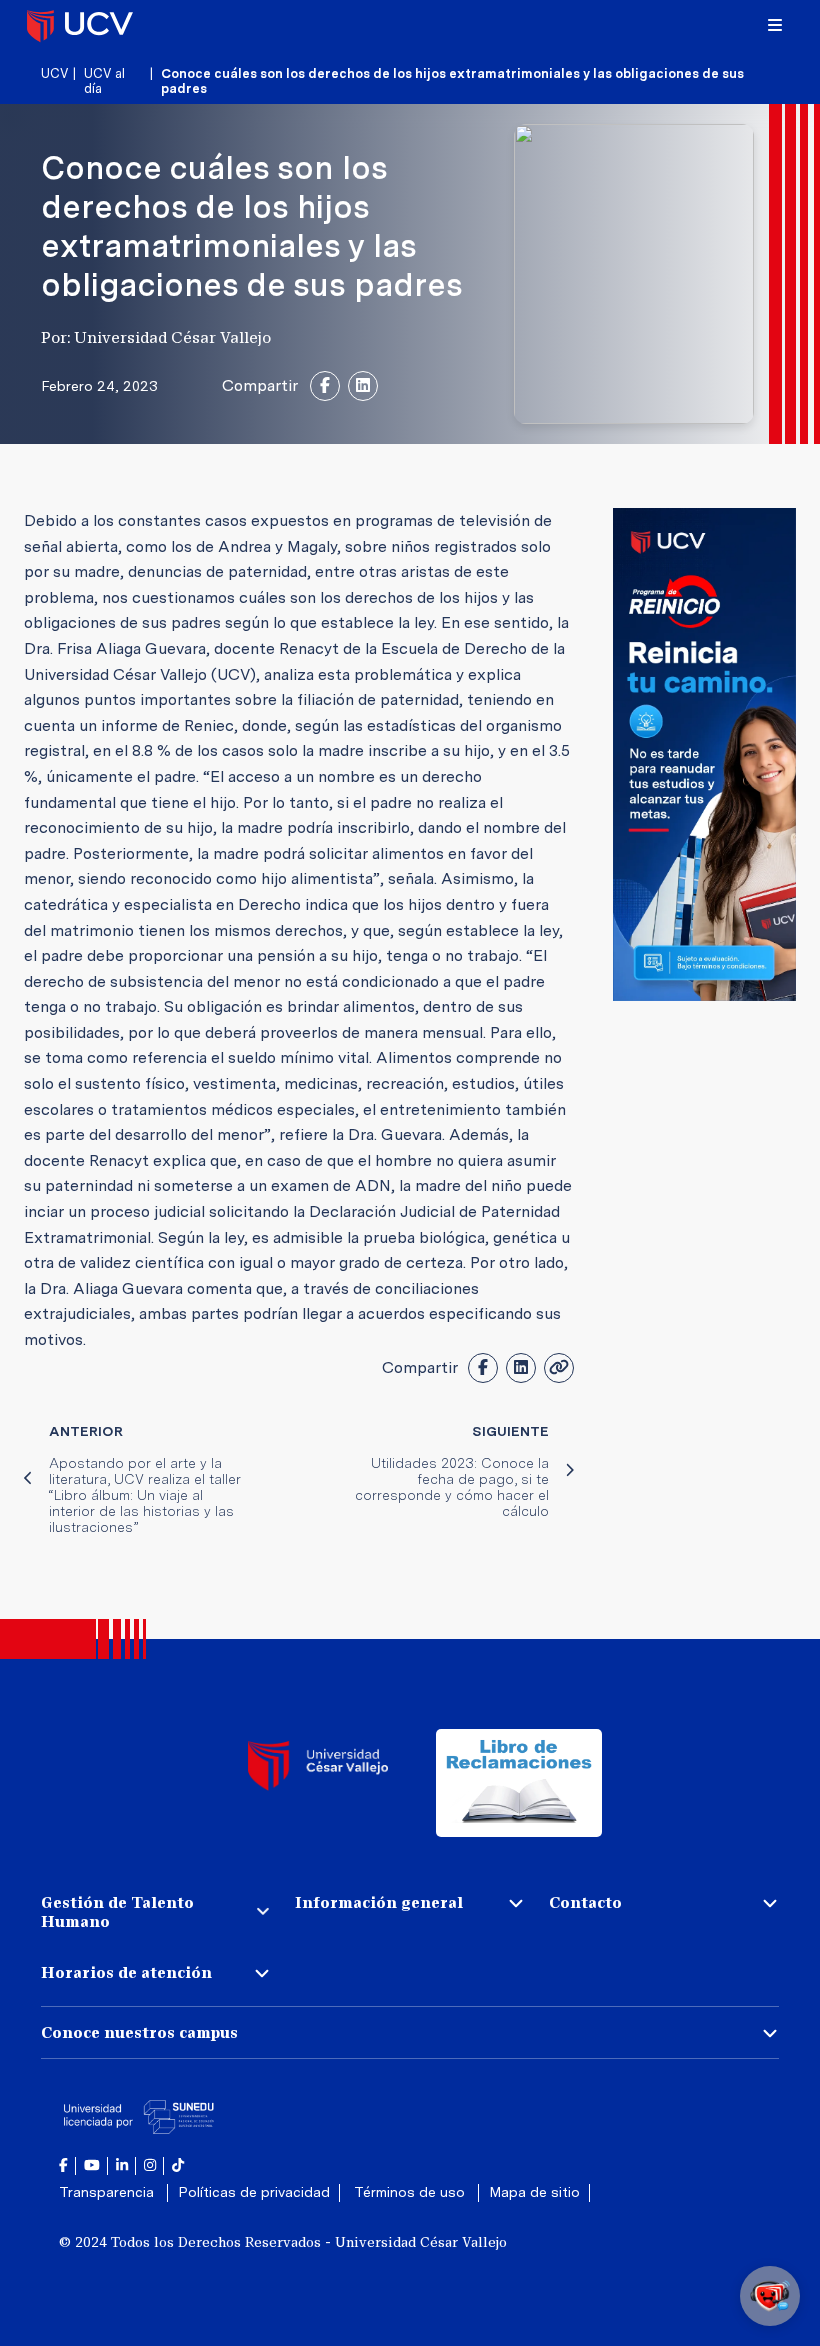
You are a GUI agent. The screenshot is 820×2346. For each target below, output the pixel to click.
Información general (379, 1902)
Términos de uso (411, 2192)
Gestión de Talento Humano (117, 1912)
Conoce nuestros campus (139, 2032)
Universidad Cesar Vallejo (80, 25)
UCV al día (104, 81)
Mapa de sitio (534, 2192)
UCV (54, 73)
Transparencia (108, 2192)
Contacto (585, 1902)
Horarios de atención (126, 1972)
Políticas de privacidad (254, 2192)
